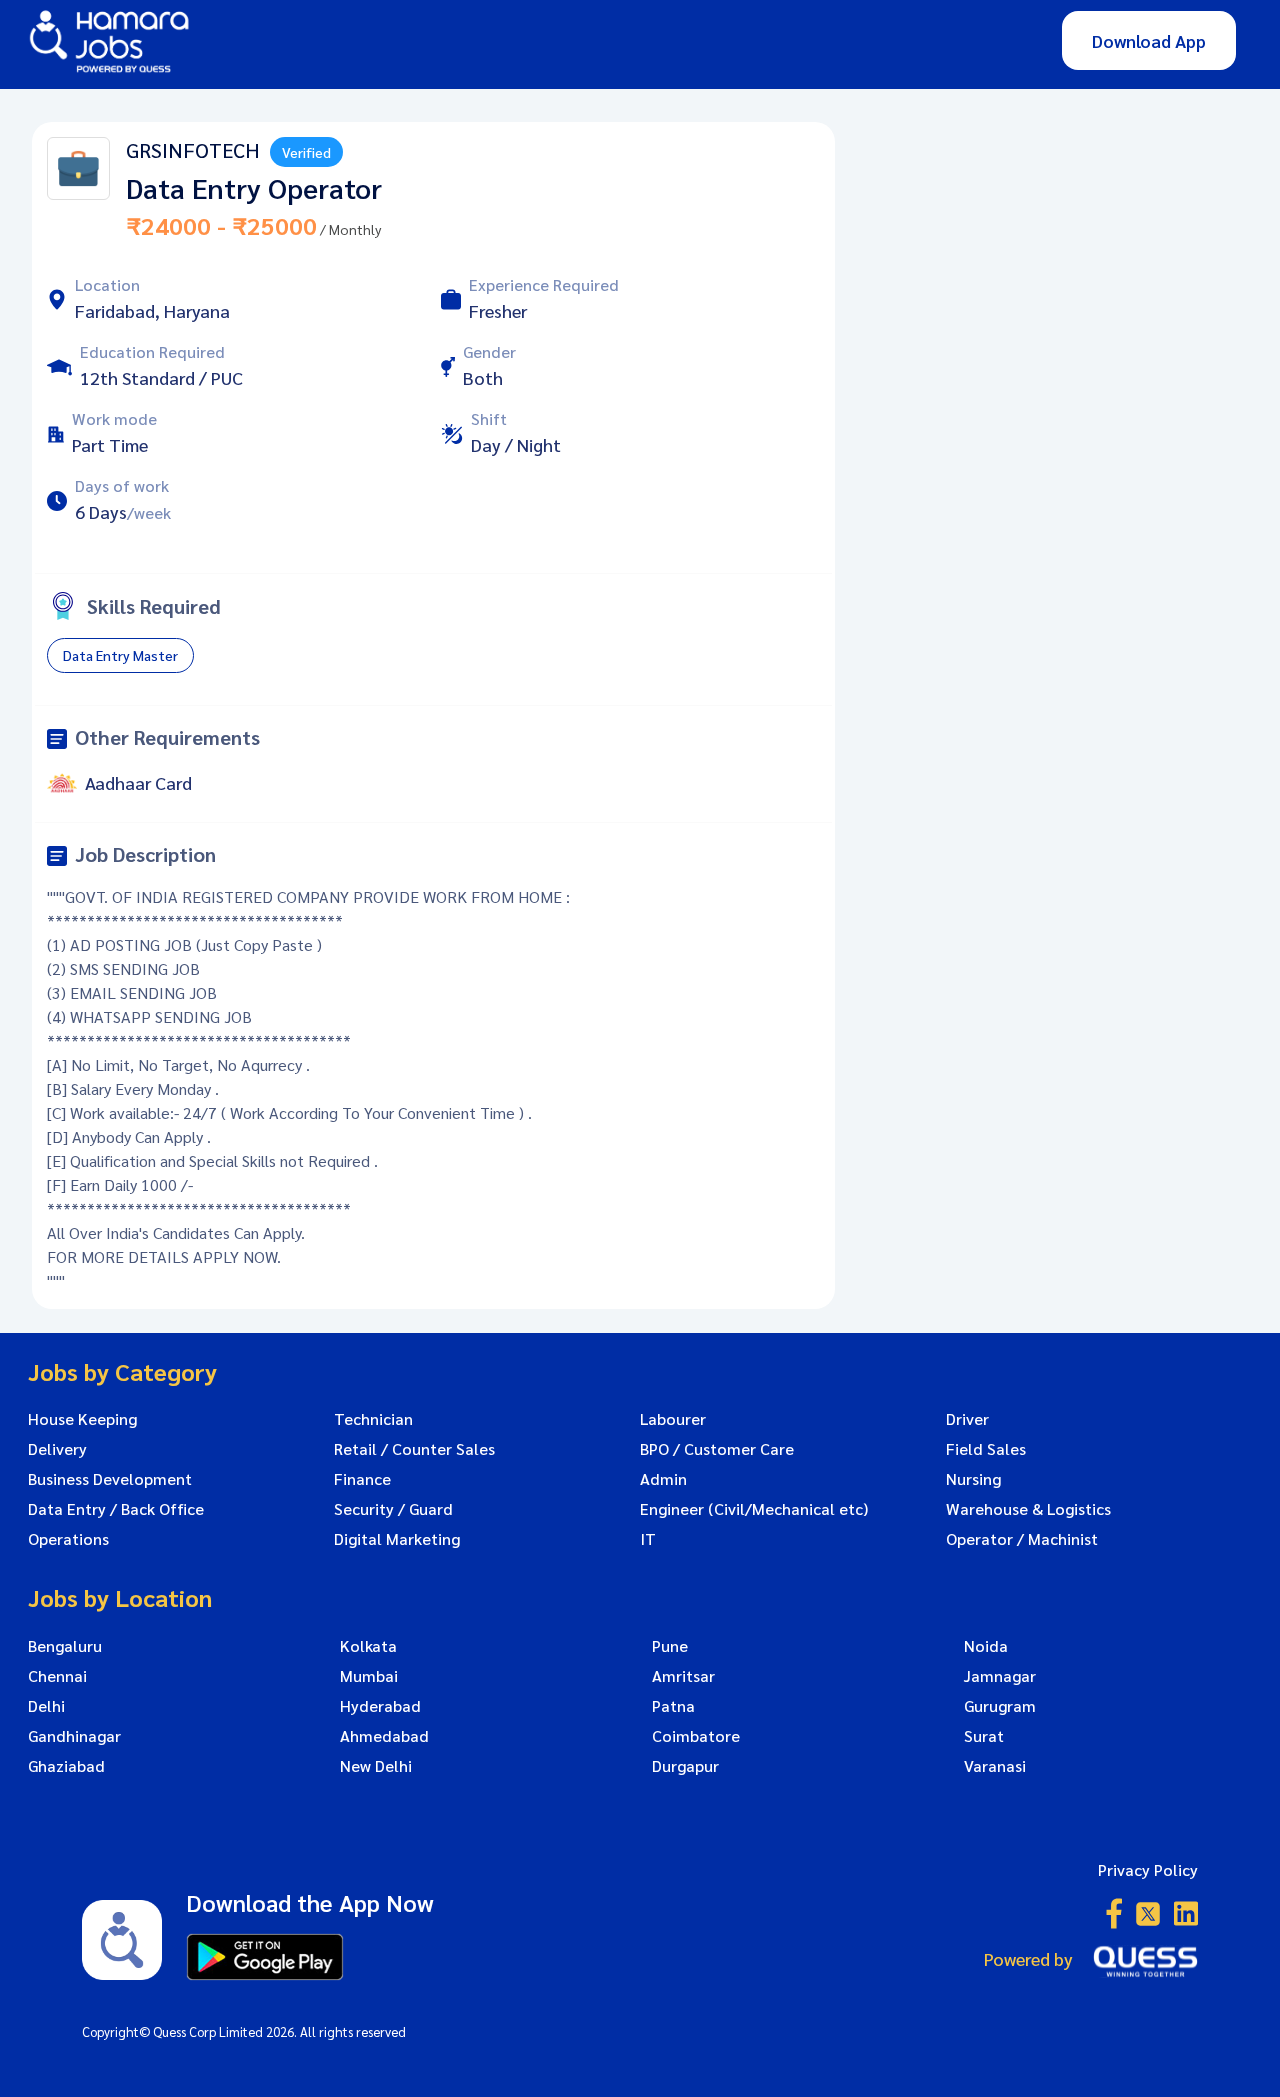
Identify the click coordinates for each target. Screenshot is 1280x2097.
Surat (984, 1736)
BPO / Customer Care (717, 1449)
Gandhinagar (74, 1736)
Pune (670, 1646)
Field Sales (986, 1449)
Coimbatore (696, 1736)
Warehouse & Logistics (1028, 1509)
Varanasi (995, 1766)
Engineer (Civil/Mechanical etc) (754, 1509)
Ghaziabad (66, 1766)
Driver (967, 1419)
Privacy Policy (1148, 1869)
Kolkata (368, 1646)
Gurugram (1000, 1706)
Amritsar (683, 1676)
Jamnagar (1000, 1676)
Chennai (57, 1676)
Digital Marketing (397, 1539)
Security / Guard (393, 1509)
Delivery (57, 1449)
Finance (362, 1479)
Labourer (673, 1419)
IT (648, 1539)
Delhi (46, 1706)
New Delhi (376, 1766)
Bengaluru (65, 1646)
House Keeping (82, 1419)
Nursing (973, 1479)
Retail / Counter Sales (414, 1449)
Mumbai (369, 1676)
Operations (68, 1539)
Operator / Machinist (1022, 1539)
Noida (986, 1646)
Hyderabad (380, 1706)
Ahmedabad (384, 1736)
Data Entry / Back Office (116, 1509)
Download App (1149, 40)
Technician (373, 1419)
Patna (673, 1706)
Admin (663, 1479)
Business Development (110, 1479)
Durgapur (685, 1766)
